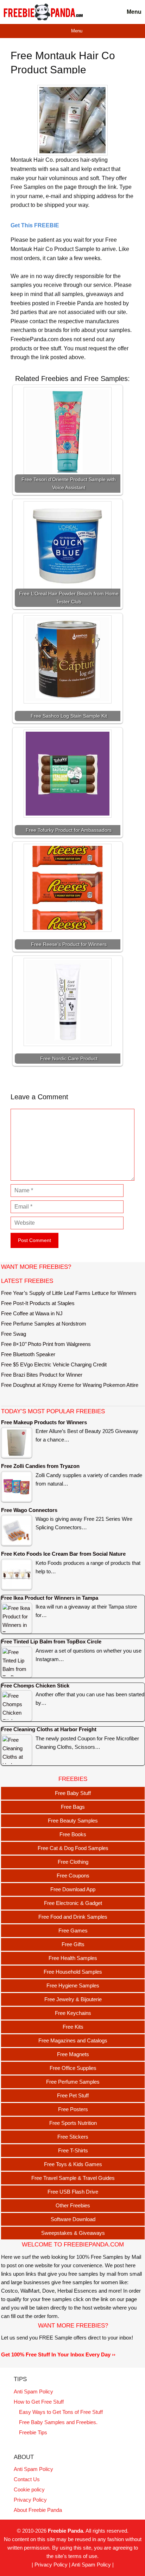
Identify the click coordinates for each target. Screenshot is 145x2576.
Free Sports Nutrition (73, 2123)
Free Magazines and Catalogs (73, 2040)
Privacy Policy (30, 2500)
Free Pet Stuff (73, 2095)
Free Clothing (73, 1862)
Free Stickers (73, 2137)
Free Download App (73, 1889)
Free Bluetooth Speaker (28, 1354)
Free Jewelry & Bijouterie (73, 1999)
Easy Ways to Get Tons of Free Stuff (61, 2412)
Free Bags (73, 1807)
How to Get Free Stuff (39, 2402)
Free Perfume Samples (73, 2082)
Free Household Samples (73, 1972)
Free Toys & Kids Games (73, 2164)
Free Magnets (73, 2054)
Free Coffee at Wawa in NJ (32, 1313)
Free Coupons (73, 1876)
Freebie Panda (65, 2531)
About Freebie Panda (38, 2510)
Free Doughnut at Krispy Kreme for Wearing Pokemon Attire (70, 1385)
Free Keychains (73, 2013)
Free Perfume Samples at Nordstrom (44, 1324)
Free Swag (14, 1334)
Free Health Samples (73, 1958)
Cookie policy (29, 2489)
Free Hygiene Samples (73, 1985)
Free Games (73, 1931)
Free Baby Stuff (73, 1793)
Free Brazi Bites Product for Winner (42, 1375)
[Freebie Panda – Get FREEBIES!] (43, 12)
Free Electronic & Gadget (73, 1903)
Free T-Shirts (73, 2150)
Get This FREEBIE (35, 225)
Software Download (73, 2219)
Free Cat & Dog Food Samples (73, 1848)
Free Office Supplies (73, 2068)
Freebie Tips (33, 2432)
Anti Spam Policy (33, 2391)
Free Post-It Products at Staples (38, 1303)
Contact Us (27, 2479)
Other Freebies (73, 2205)
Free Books (73, 1834)
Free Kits (73, 2027)
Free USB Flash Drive (73, 2192)
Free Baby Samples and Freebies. (58, 2422)
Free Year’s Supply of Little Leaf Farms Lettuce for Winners (69, 1293)
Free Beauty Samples (73, 1821)
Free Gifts (73, 1944)
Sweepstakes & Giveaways (73, 2233)
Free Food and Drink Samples (73, 1917)
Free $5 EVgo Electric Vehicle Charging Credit (54, 1364)
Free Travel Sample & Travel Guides (73, 2178)
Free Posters (73, 2109)
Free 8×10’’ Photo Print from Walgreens (46, 1344)
